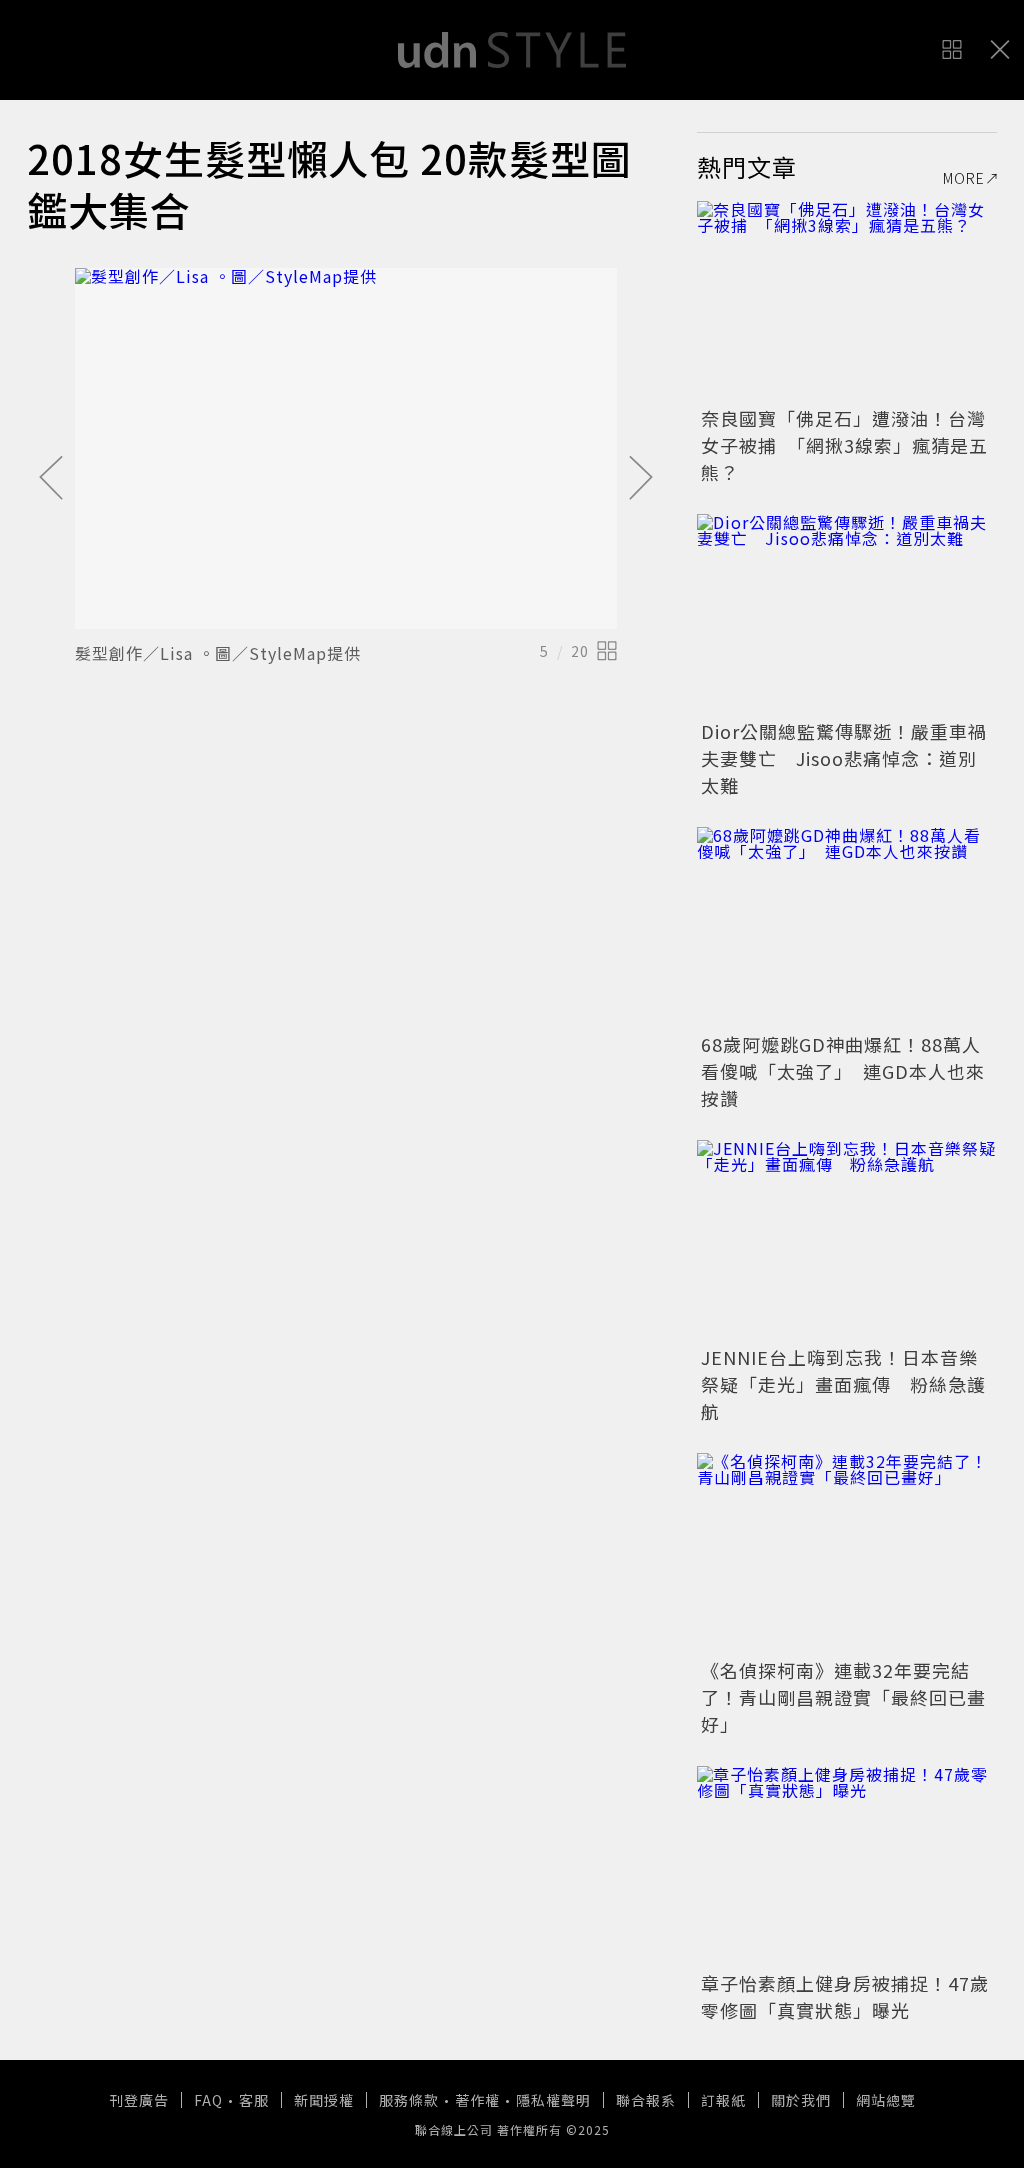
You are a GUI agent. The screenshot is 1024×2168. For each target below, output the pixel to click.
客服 (254, 2100)
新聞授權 (324, 2100)
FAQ (208, 2100)
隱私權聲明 (553, 2100)
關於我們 (801, 2100)
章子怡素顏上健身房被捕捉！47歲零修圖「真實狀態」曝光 (845, 1996)
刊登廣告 (139, 2100)
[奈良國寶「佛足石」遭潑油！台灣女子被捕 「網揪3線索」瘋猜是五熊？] (847, 301)
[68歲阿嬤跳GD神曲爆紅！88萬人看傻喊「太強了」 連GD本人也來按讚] (847, 927)
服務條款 (409, 2100)
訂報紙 (723, 2100)
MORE (964, 178)
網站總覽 (886, 2100)
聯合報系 (646, 2100)
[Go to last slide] (51, 479)
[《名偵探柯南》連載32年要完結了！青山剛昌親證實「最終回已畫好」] (847, 1553)
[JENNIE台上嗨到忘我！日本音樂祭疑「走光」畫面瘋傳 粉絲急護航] (847, 1240)
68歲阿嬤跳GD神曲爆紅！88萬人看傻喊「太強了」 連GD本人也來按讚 (843, 1071)
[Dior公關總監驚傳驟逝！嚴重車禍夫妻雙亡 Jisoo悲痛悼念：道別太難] (847, 614)
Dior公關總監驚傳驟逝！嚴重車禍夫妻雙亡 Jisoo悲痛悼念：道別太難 (844, 758)
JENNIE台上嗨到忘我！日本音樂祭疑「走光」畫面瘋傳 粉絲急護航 (843, 1384)
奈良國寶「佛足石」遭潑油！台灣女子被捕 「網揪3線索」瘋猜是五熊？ (844, 445)
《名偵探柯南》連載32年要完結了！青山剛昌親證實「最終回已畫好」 (843, 1697)
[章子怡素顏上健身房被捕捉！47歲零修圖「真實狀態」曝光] (847, 1866)
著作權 (477, 2100)
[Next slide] (641, 479)
